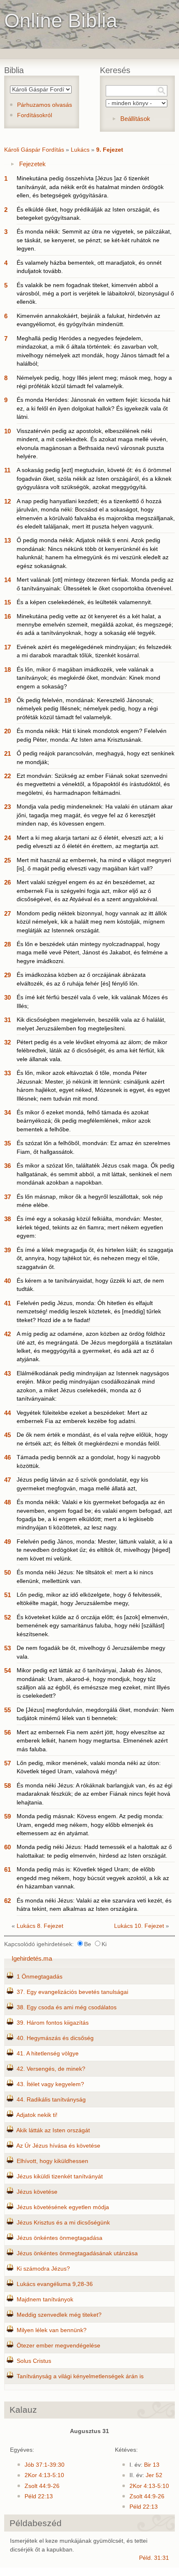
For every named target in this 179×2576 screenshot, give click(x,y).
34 (7, 1112)
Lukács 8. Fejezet (40, 1926)
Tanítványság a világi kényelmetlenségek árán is (80, 2376)
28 (7, 944)
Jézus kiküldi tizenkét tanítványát (60, 2177)
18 (7, 670)
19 (7, 700)
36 (7, 1166)
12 (7, 501)
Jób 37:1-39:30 (45, 2465)
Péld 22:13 (39, 2496)
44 (7, 1413)
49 (7, 1542)
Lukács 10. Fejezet (139, 1926)
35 (7, 1143)
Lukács (80, 150)
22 (7, 776)
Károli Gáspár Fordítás (34, 150)
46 (7, 1457)
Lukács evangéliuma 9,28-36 (55, 2284)
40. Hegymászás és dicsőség (55, 2038)
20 (7, 731)
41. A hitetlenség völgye (48, 2054)
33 (7, 1073)
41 (7, 1303)
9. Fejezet (110, 150)
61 (7, 1869)
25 (7, 860)
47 (7, 1480)
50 (7, 1572)
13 (7, 540)
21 (7, 753)
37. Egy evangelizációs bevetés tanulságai (72, 1992)
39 (7, 1250)
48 (7, 1502)
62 (7, 1901)
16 (7, 616)
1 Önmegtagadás (40, 1977)
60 (7, 1847)
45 (7, 1435)
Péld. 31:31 (154, 2558)
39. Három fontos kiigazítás (53, 2023)
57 (7, 1763)
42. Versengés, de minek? (51, 2069)
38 (7, 1219)
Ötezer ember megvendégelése (58, 2346)
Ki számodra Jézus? (43, 2269)
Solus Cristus (34, 2361)
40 (7, 1281)
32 (7, 1042)
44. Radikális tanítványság (51, 2100)
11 (7, 470)
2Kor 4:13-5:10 (44, 2475)
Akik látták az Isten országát (53, 2130)
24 (7, 838)
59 (7, 1816)
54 (7, 1670)
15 (7, 602)
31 (7, 1020)
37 (7, 1197)
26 (7, 882)
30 (7, 997)
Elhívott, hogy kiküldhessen (52, 2161)
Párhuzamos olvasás (45, 105)
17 (7, 647)
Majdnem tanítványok (45, 2299)
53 (7, 1648)
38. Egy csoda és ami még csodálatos (67, 2007)
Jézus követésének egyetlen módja (63, 2207)
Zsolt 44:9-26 (42, 2486)
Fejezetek (32, 164)
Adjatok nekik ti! (37, 2115)
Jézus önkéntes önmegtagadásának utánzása (77, 2253)
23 (7, 807)
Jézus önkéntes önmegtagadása (60, 2238)
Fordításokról (35, 115)
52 (7, 1617)
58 (7, 1786)
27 (7, 913)
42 (7, 1334)
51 (7, 1595)
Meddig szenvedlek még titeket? (59, 2315)
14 (7, 580)
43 (7, 1373)
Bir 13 (152, 2465)
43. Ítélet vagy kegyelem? (50, 2084)
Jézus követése (37, 2192)
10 (7, 431)
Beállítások (135, 119)
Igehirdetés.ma (32, 1958)
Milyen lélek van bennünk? (52, 2330)
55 (7, 1710)
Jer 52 (154, 2475)
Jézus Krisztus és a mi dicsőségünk (63, 2223)
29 (7, 975)
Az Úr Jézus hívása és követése (58, 2146)
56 (7, 1732)
